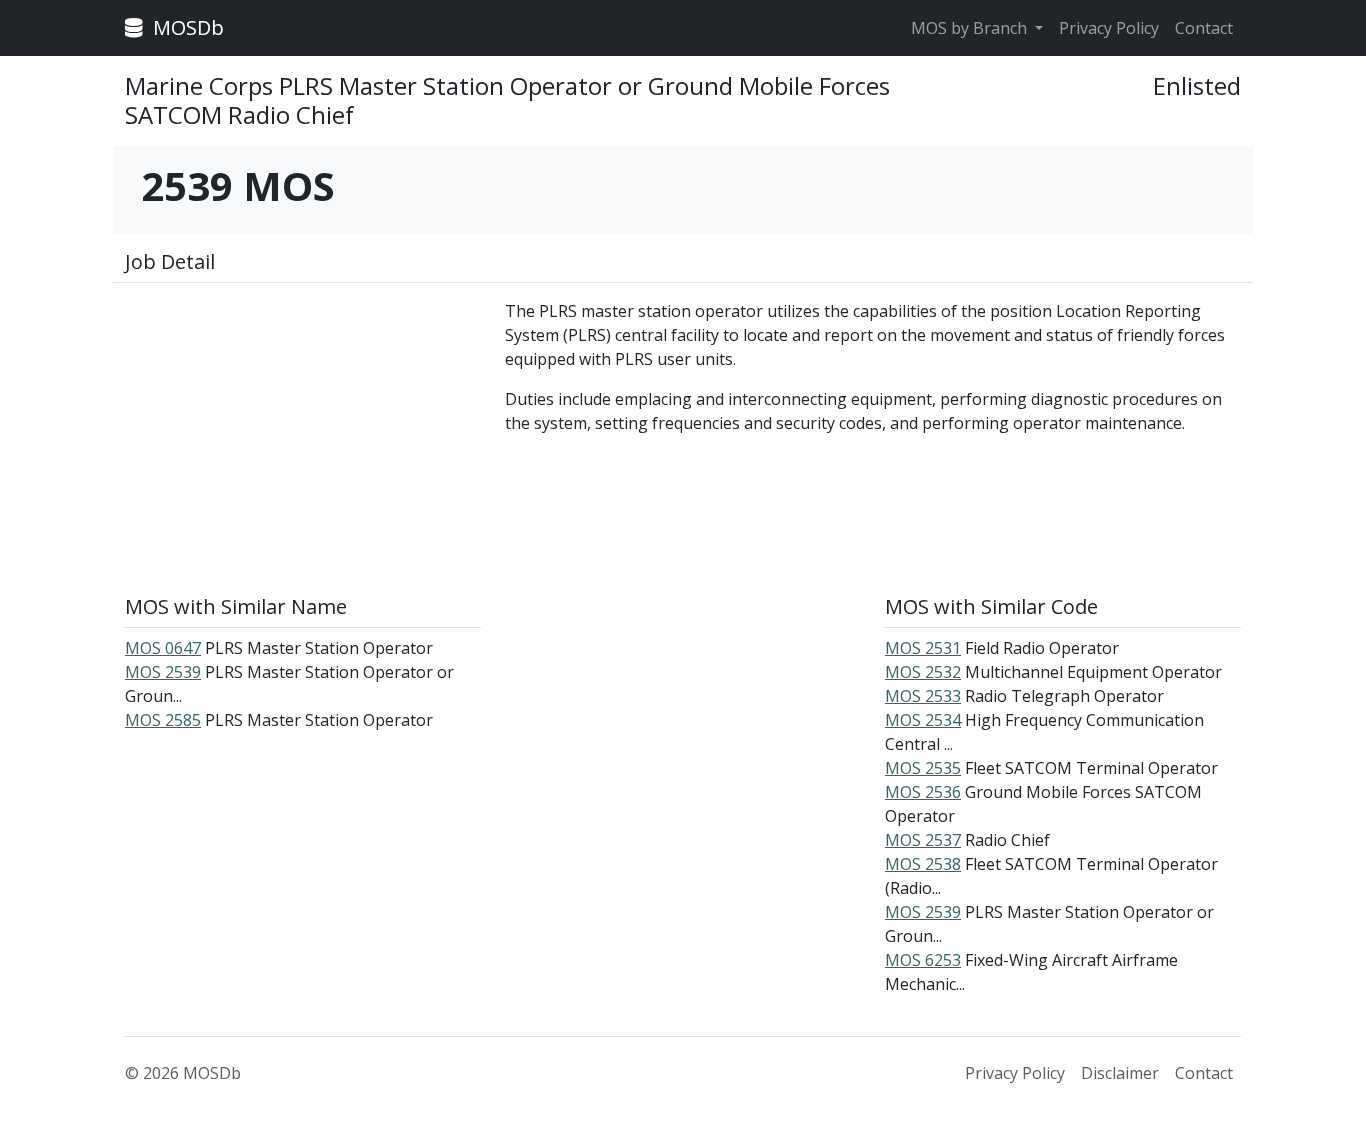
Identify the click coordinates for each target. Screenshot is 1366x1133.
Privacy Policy (1109, 28)
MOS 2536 (923, 792)
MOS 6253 (923, 960)
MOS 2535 (923, 768)
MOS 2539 (163, 672)
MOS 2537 (923, 840)
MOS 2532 (923, 672)
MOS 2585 (163, 720)
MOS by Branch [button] (971, 28)
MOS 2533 (923, 696)
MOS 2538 (923, 864)
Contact (1204, 28)
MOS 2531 (923, 648)
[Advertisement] (303, 439)
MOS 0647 (163, 648)
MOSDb (186, 27)
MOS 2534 (923, 720)
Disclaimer (1120, 1073)
